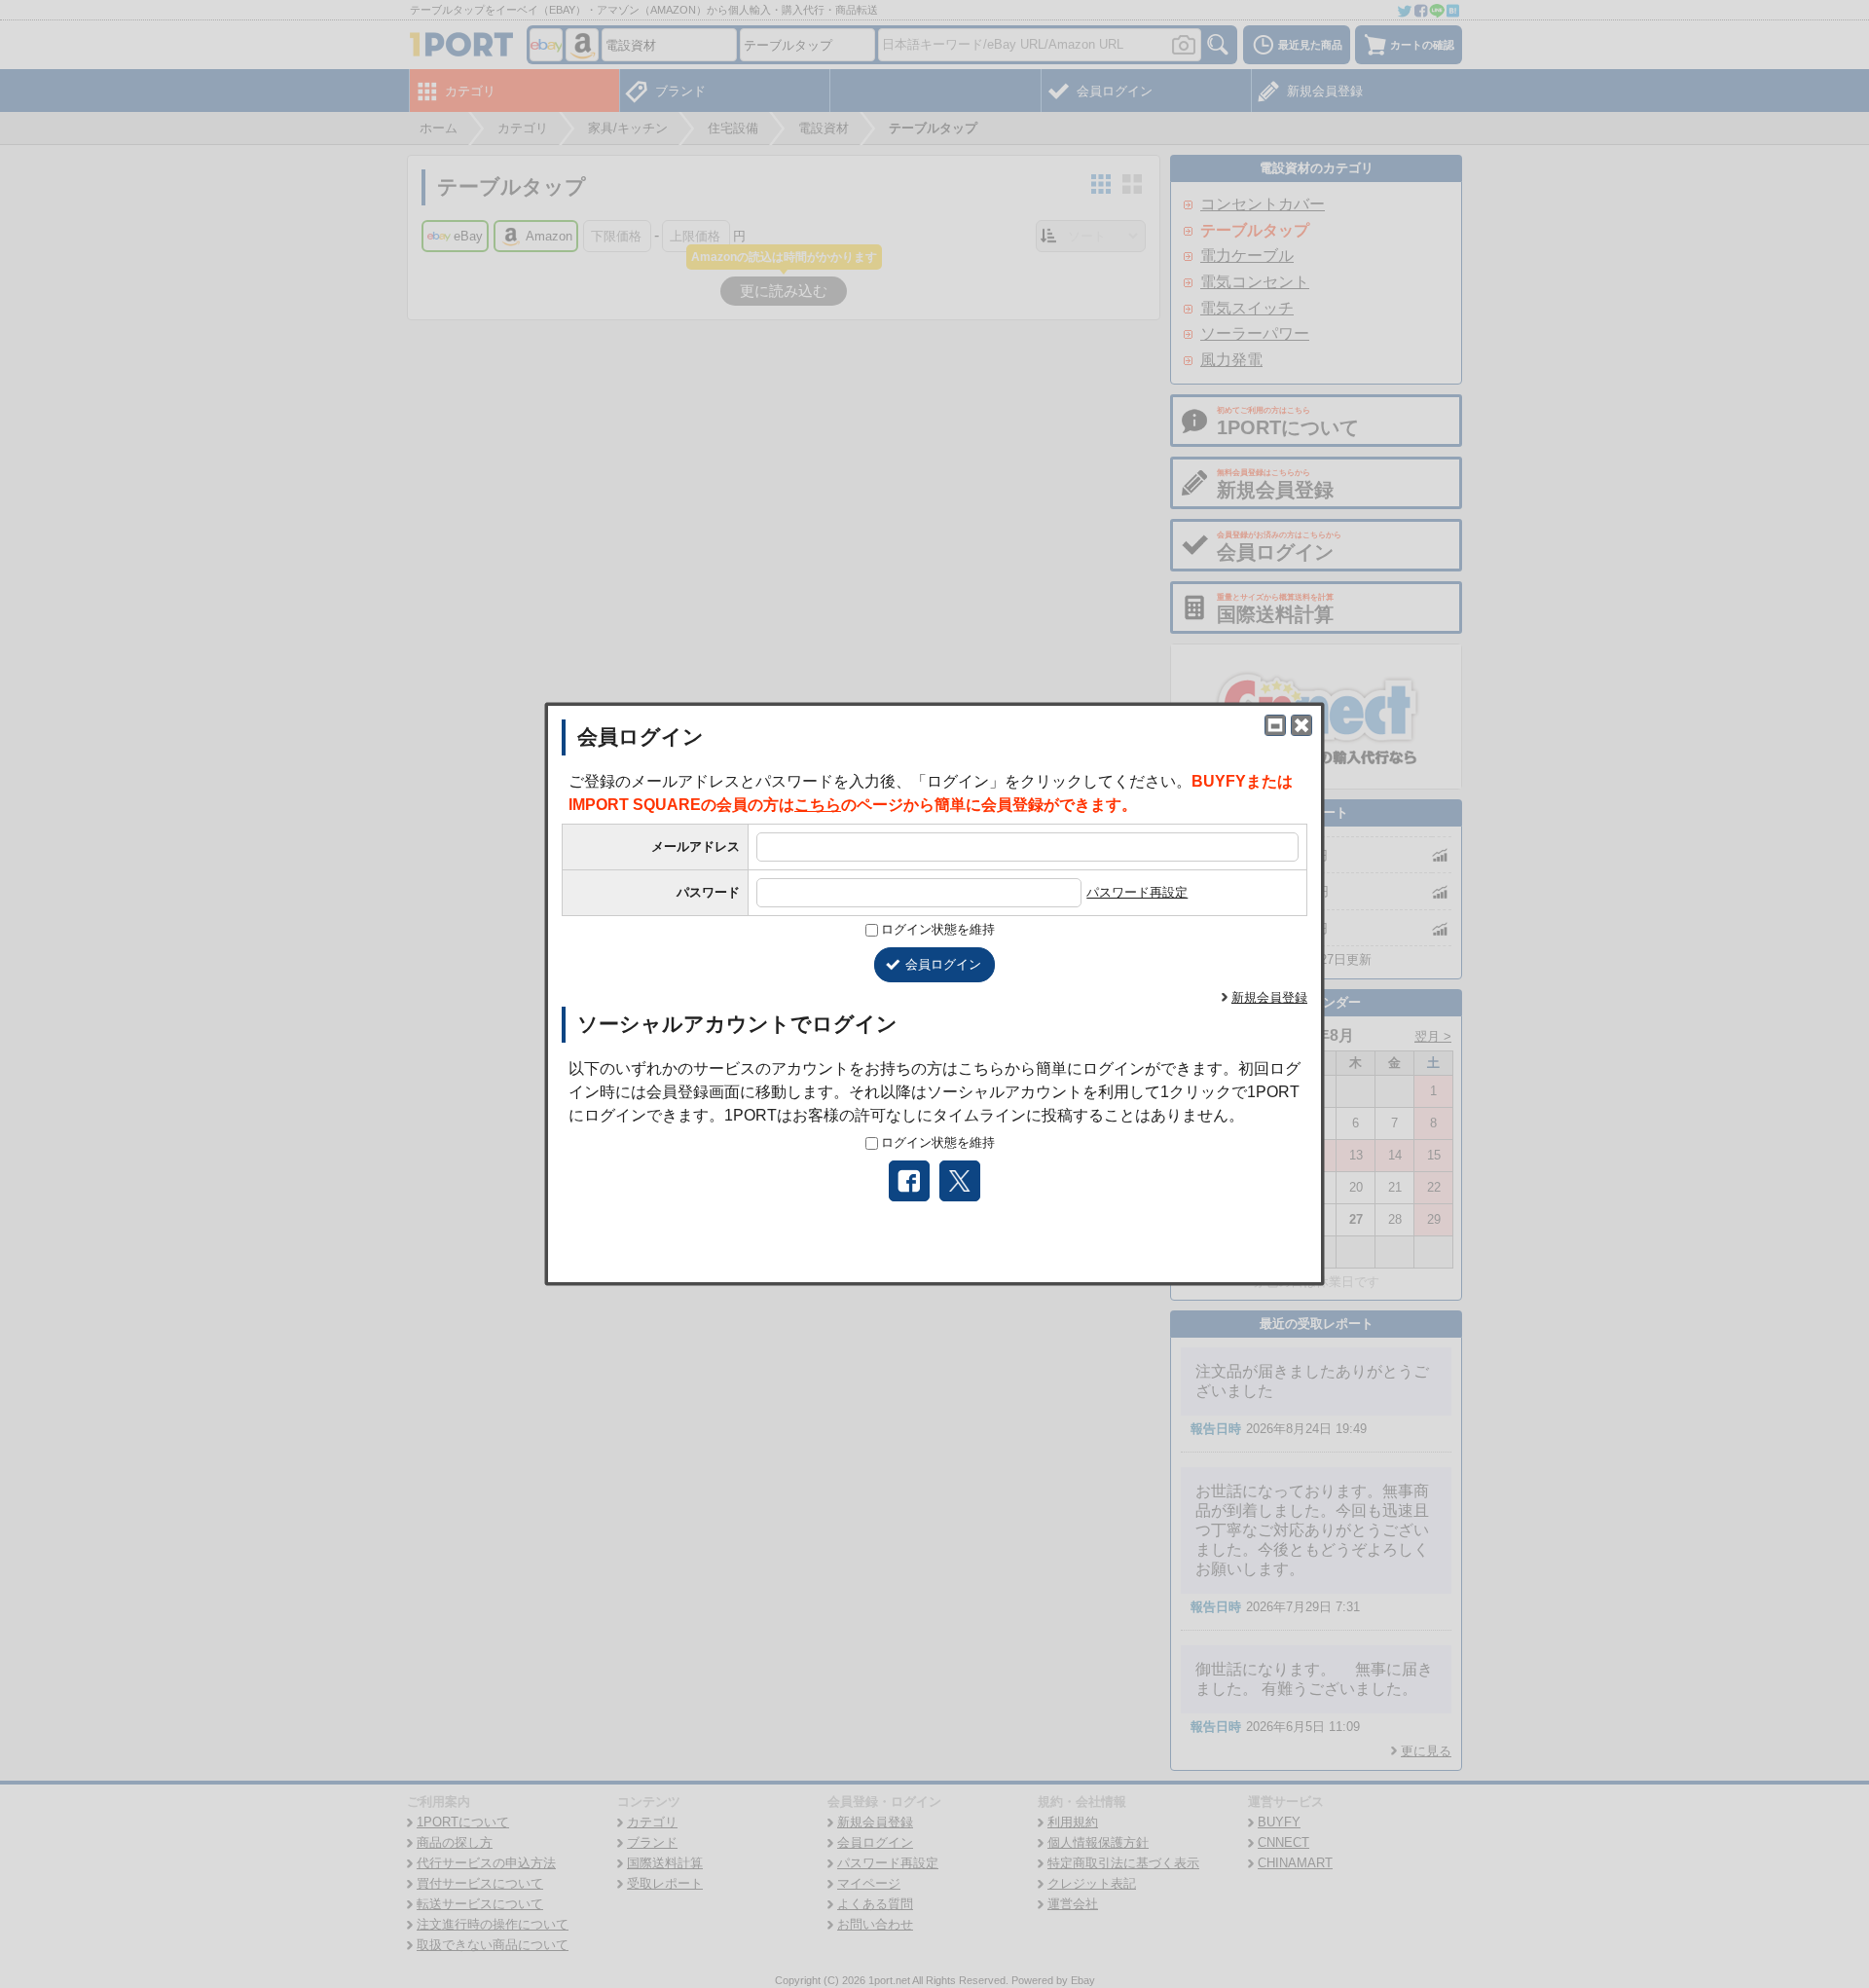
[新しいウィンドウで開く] (1275, 725)
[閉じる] (1301, 725)
